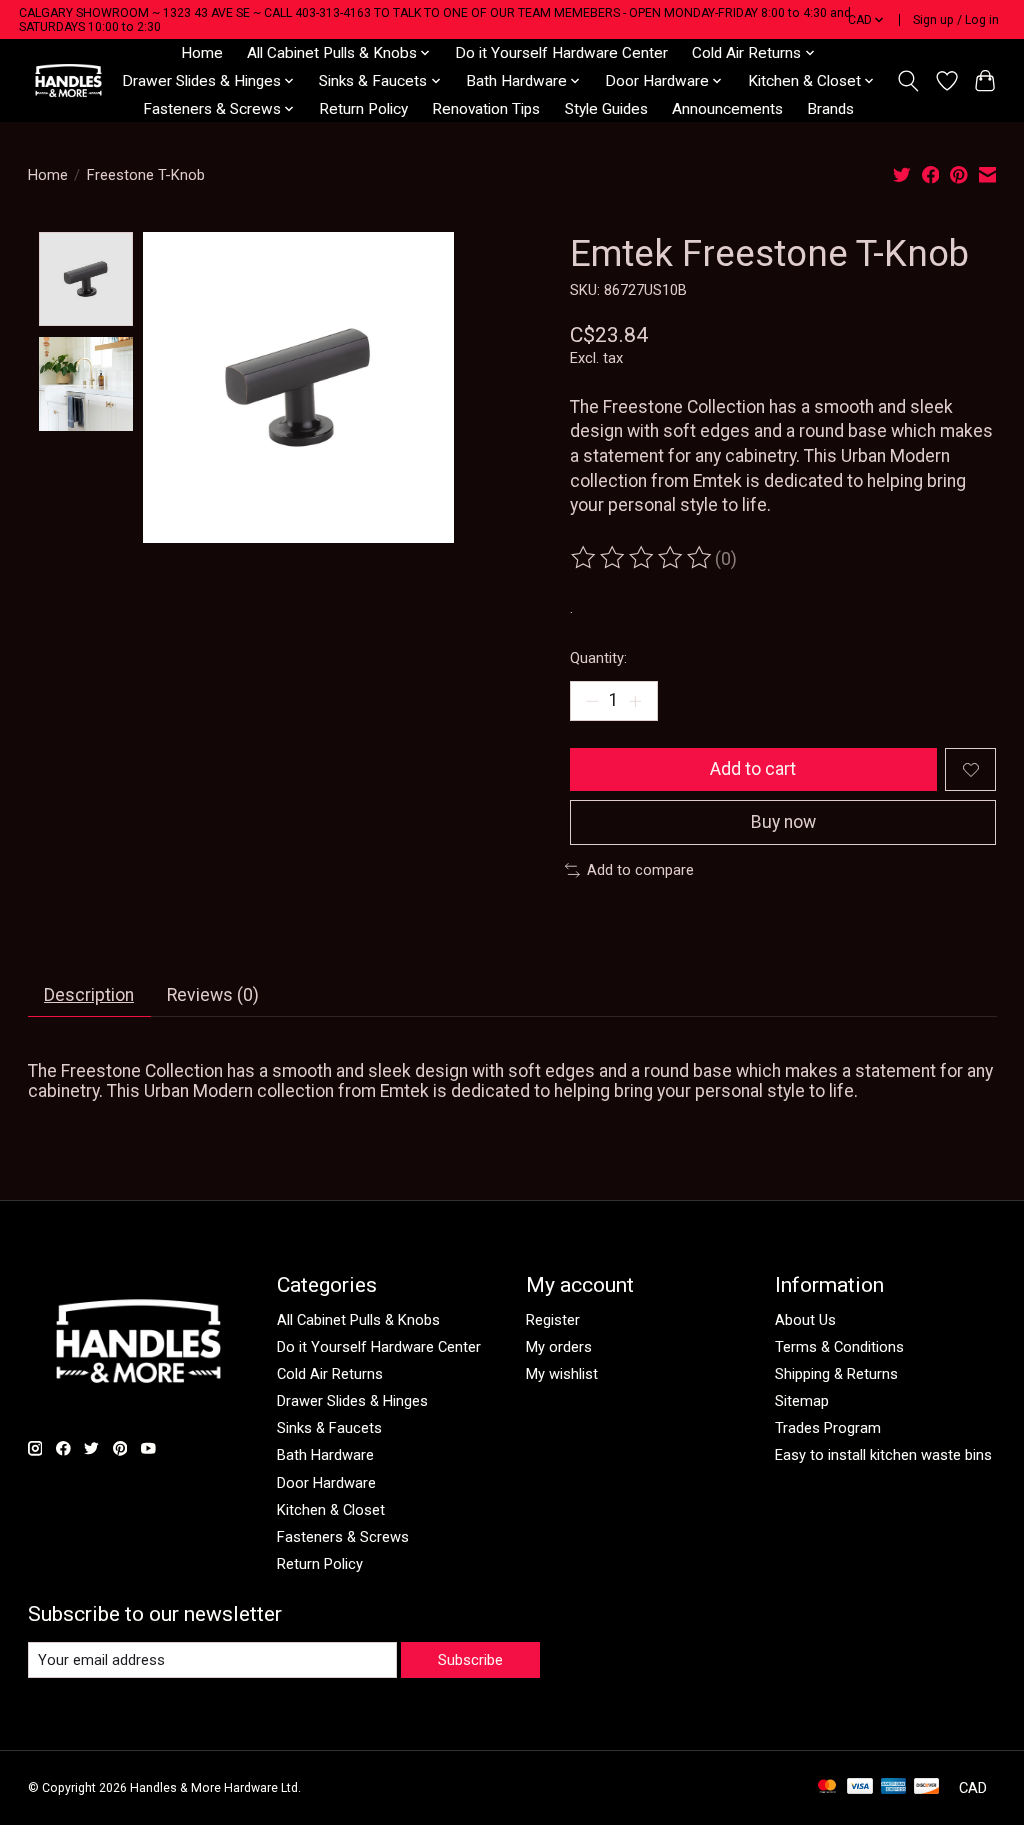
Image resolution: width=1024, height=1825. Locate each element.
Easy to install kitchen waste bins (883, 1455)
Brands (830, 109)
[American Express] (894, 1787)
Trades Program (828, 1428)
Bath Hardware (325, 1455)
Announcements (727, 109)
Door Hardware (326, 1483)
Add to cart (753, 769)
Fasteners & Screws (343, 1537)
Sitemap (802, 1401)
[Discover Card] (927, 1787)
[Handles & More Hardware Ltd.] (68, 80)
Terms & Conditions (839, 1347)
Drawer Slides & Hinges (352, 1401)
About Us (805, 1320)
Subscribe (470, 1660)
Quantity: (598, 658)
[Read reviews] (643, 558)
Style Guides (606, 109)
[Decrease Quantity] (592, 701)
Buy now (783, 822)
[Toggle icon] (907, 81)
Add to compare (640, 870)
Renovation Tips (486, 109)
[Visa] (860, 1787)
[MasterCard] (827, 1787)
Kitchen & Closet (331, 1510)
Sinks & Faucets (329, 1428)
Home (202, 53)
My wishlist (562, 1374)
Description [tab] (89, 995)
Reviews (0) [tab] (213, 995)
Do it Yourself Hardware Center (561, 53)
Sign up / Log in (956, 20)
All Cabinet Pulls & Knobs (358, 1320)
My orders (559, 1347)
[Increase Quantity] (635, 701)
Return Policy (363, 109)
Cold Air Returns (330, 1374)
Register (553, 1320)
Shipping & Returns (836, 1374)
